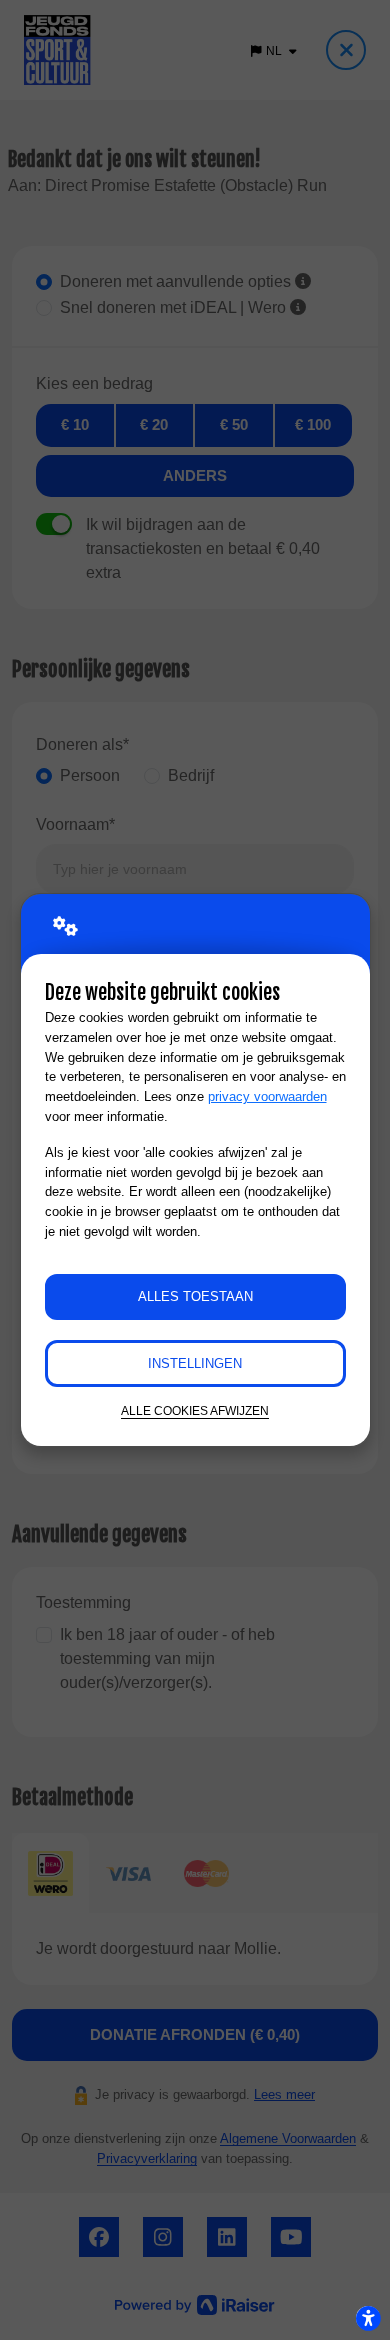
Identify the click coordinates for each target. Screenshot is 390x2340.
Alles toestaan (195, 1296)
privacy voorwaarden (267, 1096)
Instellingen (195, 1363)
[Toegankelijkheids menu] (368, 2318)
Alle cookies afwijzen (195, 1410)
